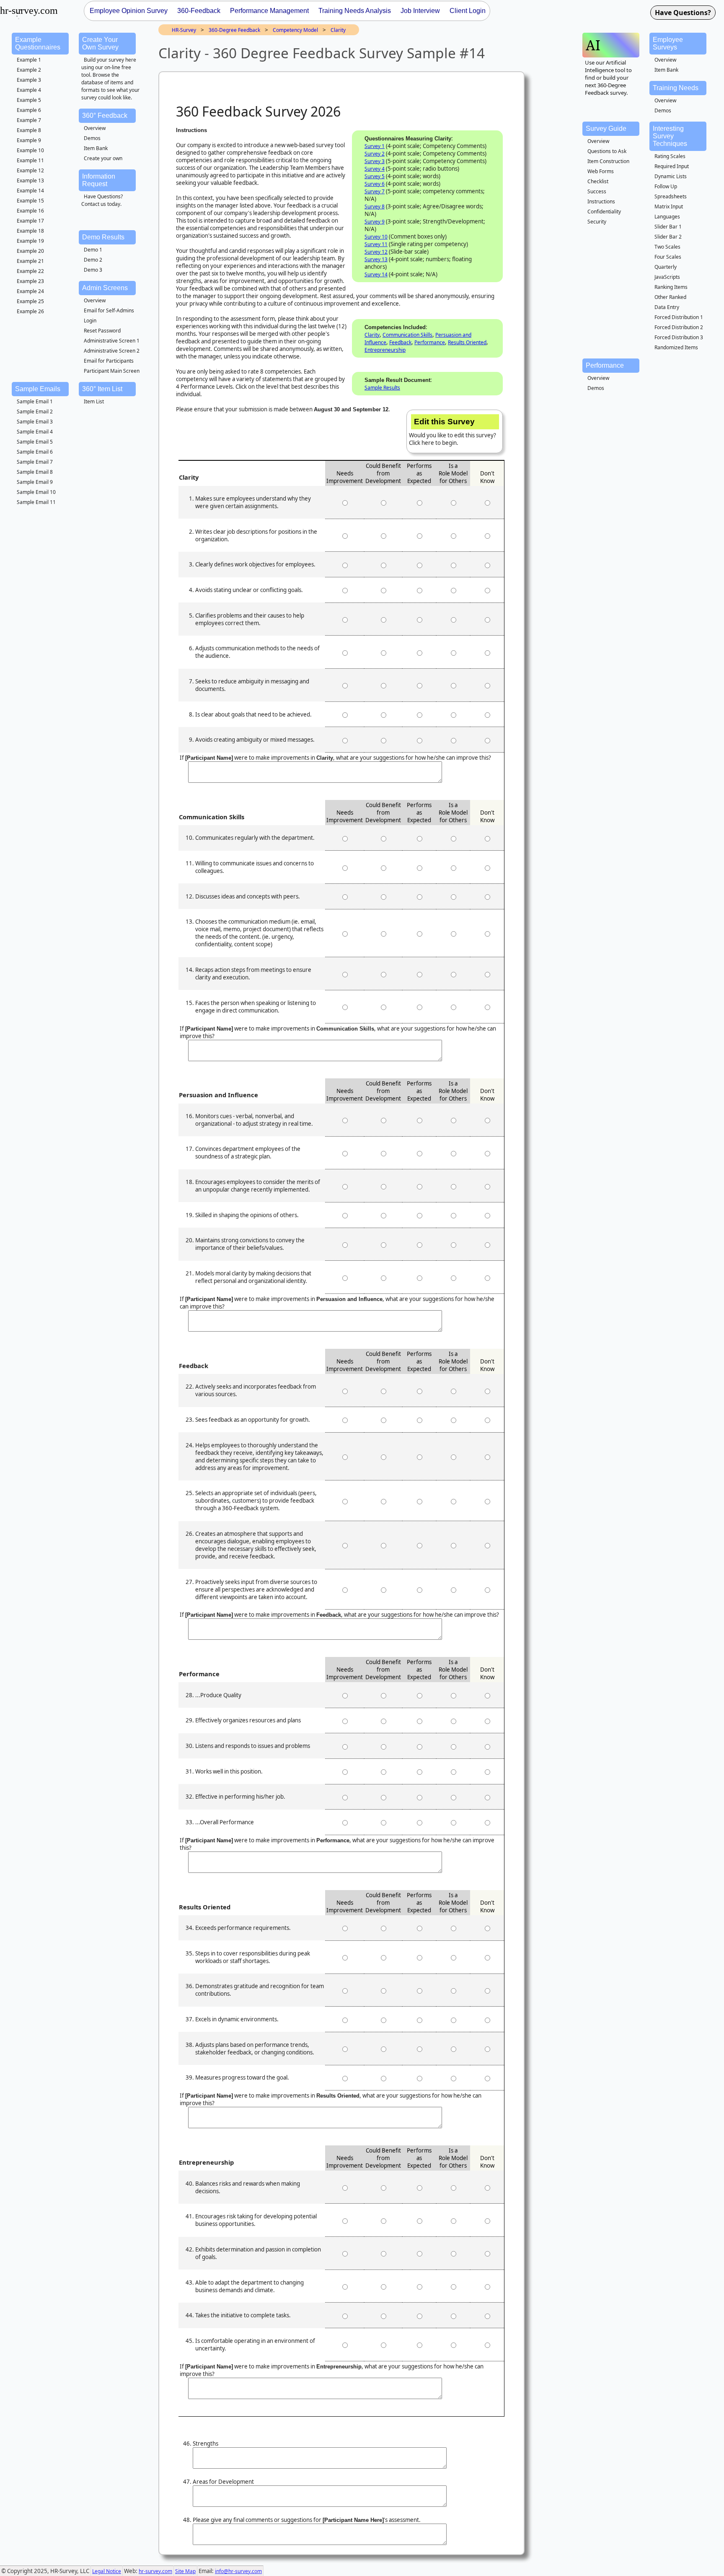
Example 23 (30, 281)
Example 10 (30, 150)
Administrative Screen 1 (112, 341)
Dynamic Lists (671, 176)
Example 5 (29, 100)
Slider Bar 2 (668, 237)
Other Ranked (670, 297)
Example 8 (29, 130)
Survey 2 (375, 154)
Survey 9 (375, 222)
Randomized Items (676, 347)
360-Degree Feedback (234, 30)
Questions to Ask (607, 151)
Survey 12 (376, 252)
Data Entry (667, 307)
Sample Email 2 (35, 412)
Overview (95, 128)
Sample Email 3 (35, 422)
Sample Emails (38, 389)
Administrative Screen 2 (112, 351)
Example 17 (30, 221)
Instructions (601, 201)
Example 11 (30, 160)
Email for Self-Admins (109, 310)
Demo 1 (93, 250)
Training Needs (676, 88)
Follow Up (666, 186)
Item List (94, 401)
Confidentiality (604, 212)
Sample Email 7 (35, 462)
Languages (667, 217)
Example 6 (29, 110)
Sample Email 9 (35, 482)
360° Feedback (105, 116)
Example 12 (30, 170)
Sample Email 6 (35, 452)
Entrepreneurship (385, 350)
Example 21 (30, 261)
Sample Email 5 (35, 442)
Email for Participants (109, 361)
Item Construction (608, 161)
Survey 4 (375, 169)
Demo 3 (93, 270)
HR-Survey (184, 30)
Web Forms (601, 171)
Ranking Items (671, 287)
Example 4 (29, 90)
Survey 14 (376, 274)
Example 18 (30, 231)
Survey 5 (375, 176)
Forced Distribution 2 (679, 327)
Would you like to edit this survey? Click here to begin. (452, 432)
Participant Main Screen (112, 371)
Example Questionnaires (38, 43)
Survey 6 (375, 184)
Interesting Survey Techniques (670, 136)
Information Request (99, 180)
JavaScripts (667, 277)
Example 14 (30, 191)
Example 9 (29, 140)
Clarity (338, 30)
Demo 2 (93, 260)
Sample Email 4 (35, 432)
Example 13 (30, 180)
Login (90, 321)
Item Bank (96, 148)
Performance (430, 342)
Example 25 (30, 301)
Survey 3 (375, 161)
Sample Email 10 (36, 492)
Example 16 (30, 211)
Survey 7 (375, 191)
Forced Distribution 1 (679, 317)
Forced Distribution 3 (679, 337)
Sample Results (382, 388)
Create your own (103, 158)
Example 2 (29, 70)
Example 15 (30, 201)
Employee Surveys (668, 43)
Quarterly (666, 267)
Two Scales (667, 247)
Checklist (598, 181)
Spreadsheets (671, 196)
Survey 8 (375, 206)
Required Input (672, 166)
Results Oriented (467, 342)
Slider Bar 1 (668, 227)
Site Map (185, 2571)
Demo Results (103, 237)
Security (597, 222)
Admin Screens (105, 288)
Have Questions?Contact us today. (102, 200)
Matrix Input (669, 206)
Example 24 (30, 291)
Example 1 (29, 60)
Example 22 (30, 271)
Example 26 (30, 311)
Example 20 (30, 251)
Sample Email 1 (35, 401)
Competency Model (295, 30)
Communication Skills (407, 335)
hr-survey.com (155, 2571)
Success (597, 191)
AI (593, 45)
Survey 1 (375, 146)
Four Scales (668, 257)
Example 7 (29, 120)
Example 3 (29, 80)
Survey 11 (376, 244)
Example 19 (30, 241)
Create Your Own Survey (100, 43)
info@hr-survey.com (238, 2571)
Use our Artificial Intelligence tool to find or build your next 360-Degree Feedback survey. (608, 78)
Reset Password (102, 331)
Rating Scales (670, 156)
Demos (92, 138)
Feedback (400, 342)
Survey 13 (376, 259)
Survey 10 (376, 237)
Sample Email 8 (35, 472)
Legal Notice (107, 2571)
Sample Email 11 (36, 502)
